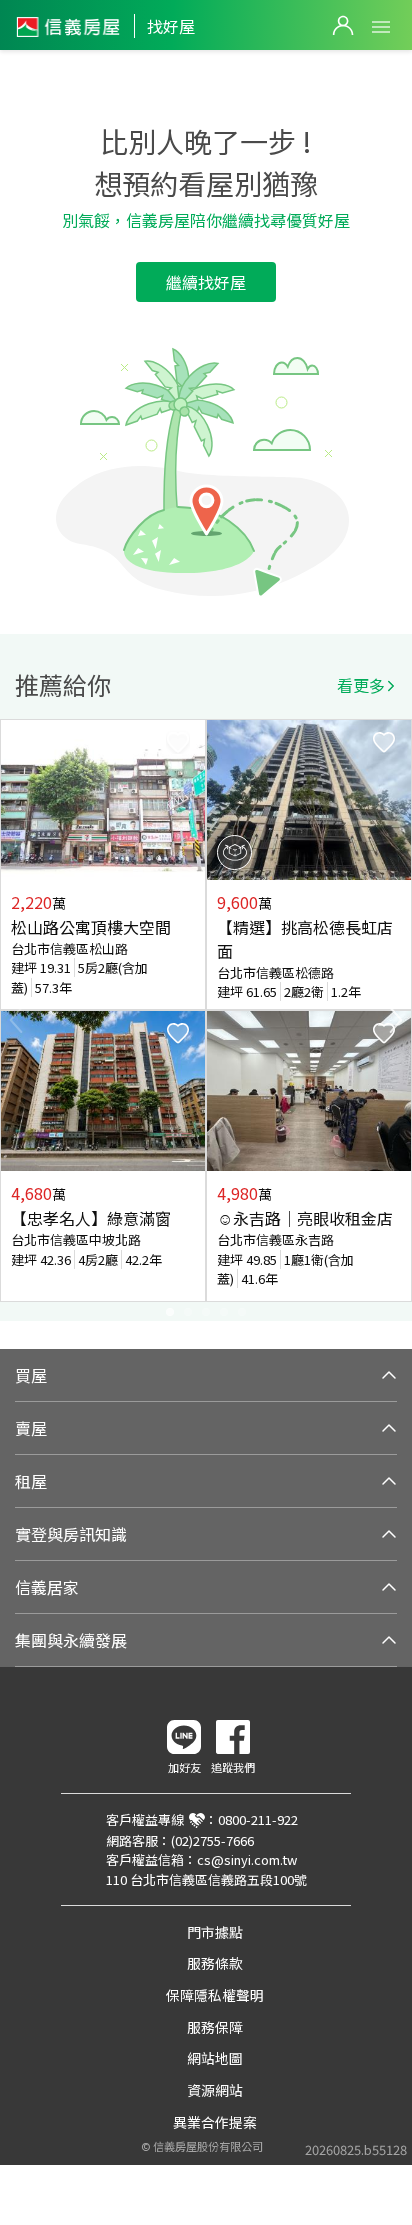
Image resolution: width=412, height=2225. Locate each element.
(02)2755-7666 (212, 1840)
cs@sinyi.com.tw (247, 1859)
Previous (16, 1020)
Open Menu (381, 27)
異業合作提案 (215, 2122)
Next (396, 1020)
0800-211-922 (258, 1819)
